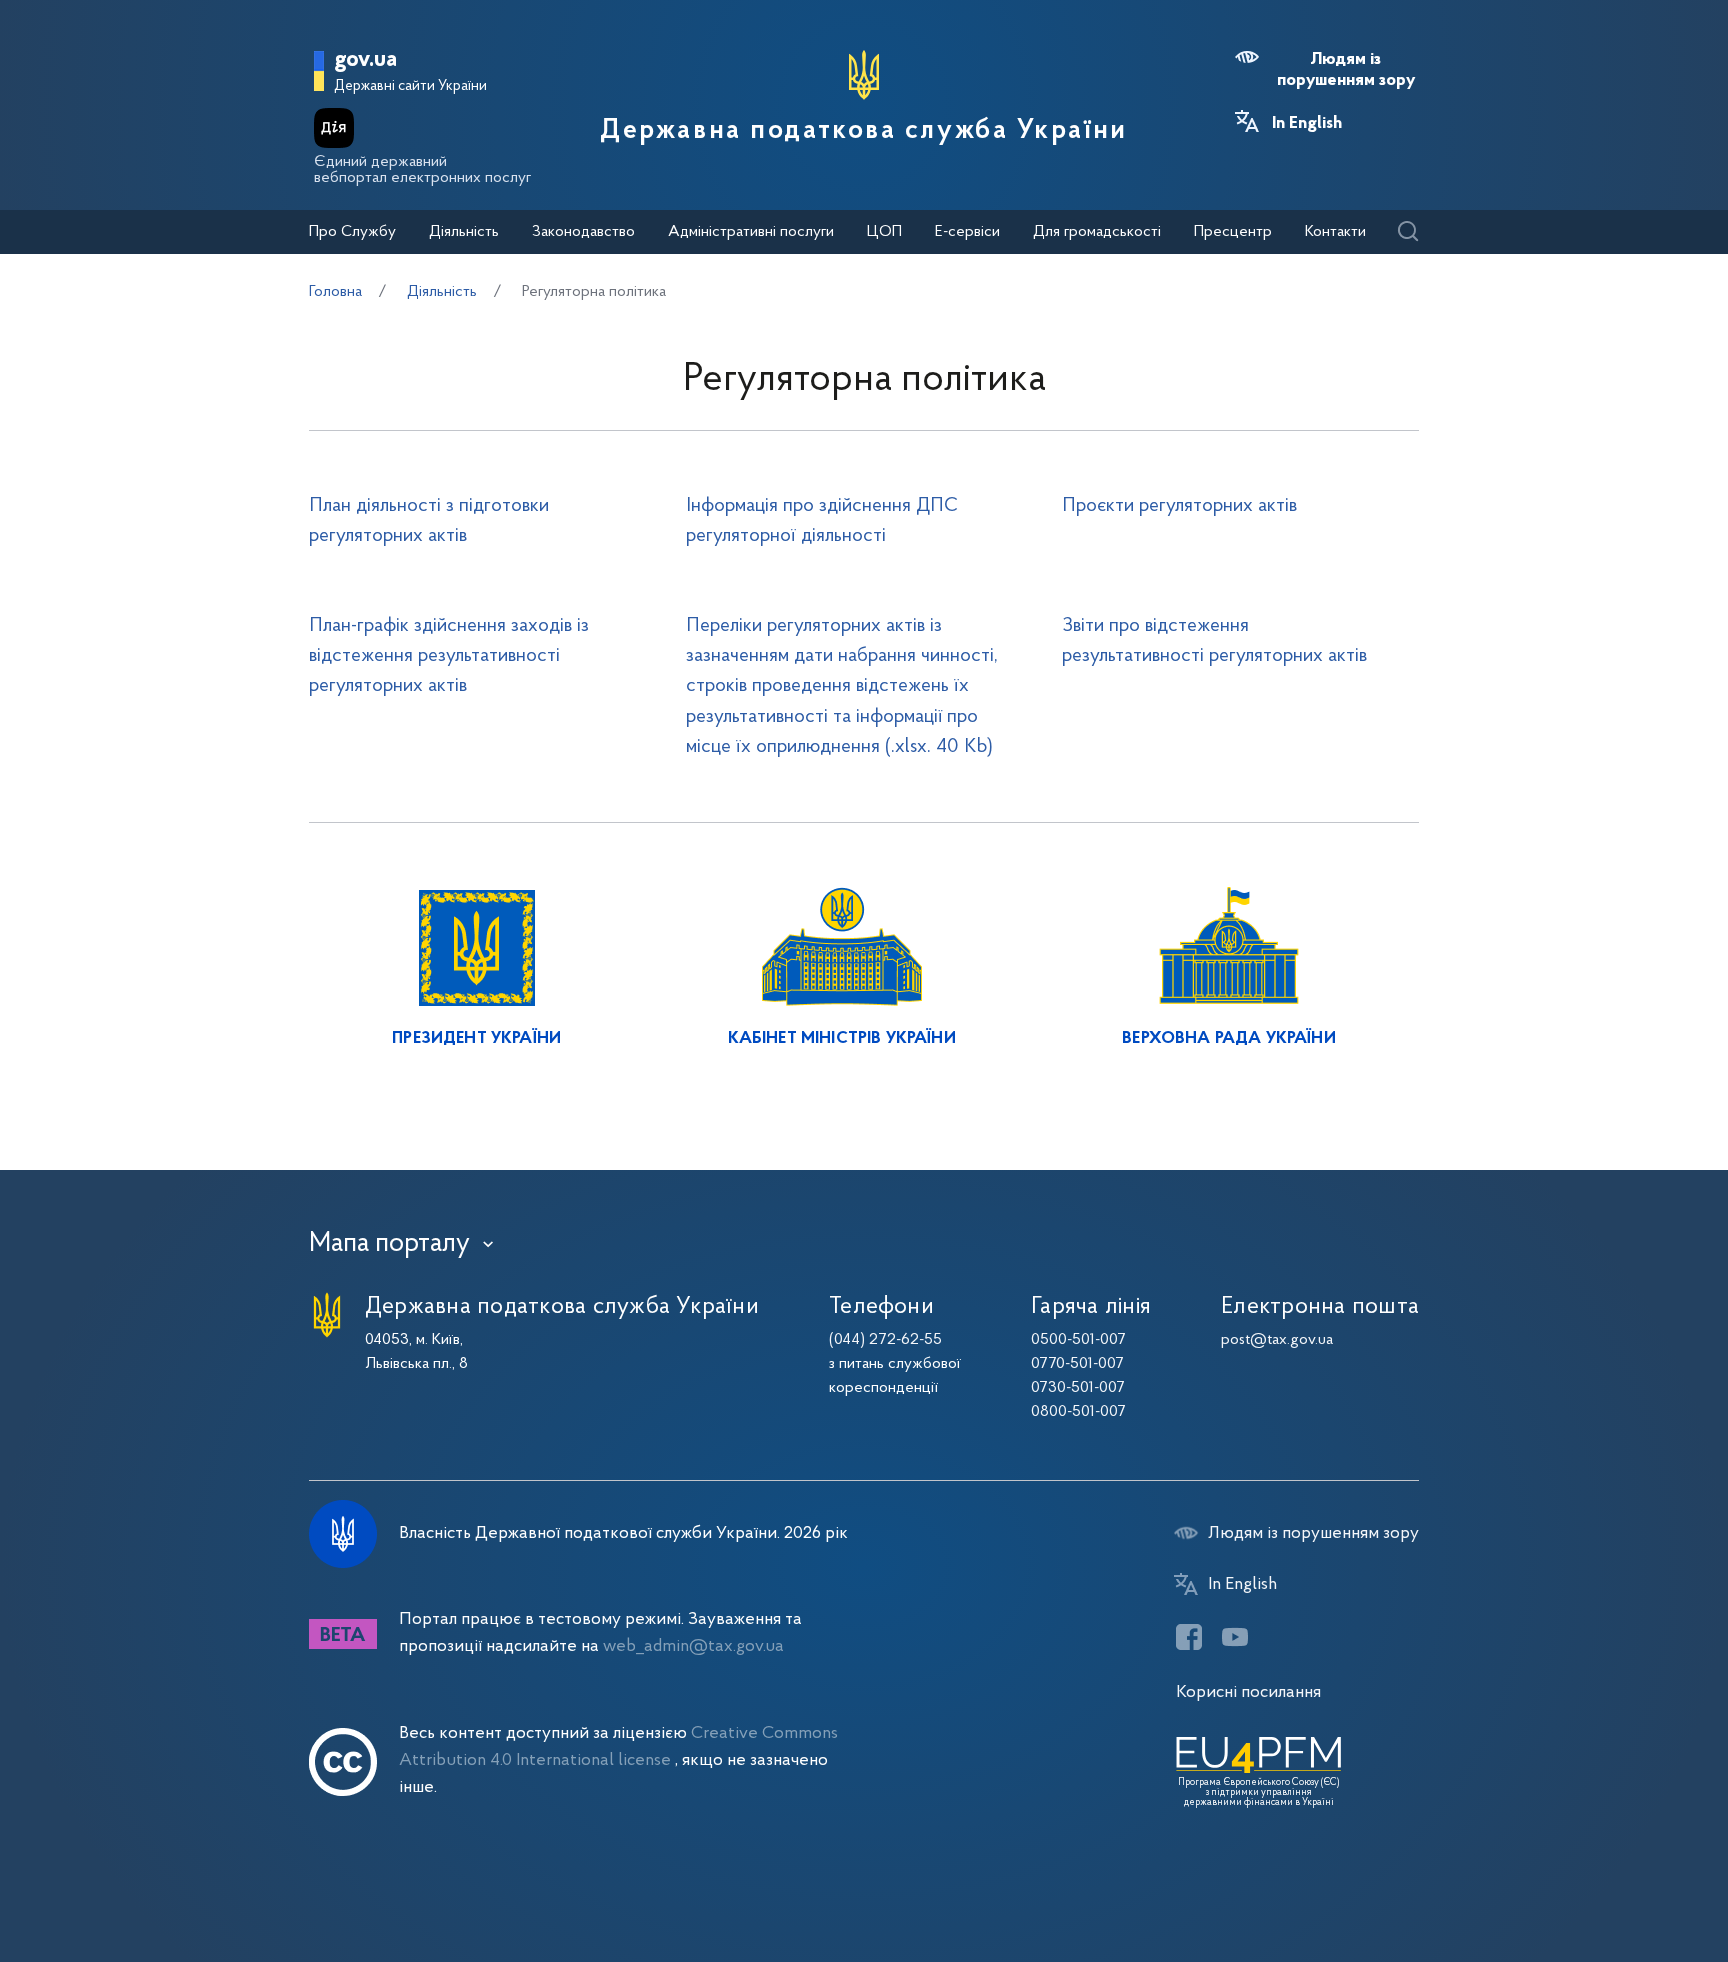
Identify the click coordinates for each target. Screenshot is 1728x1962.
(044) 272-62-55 (885, 1340)
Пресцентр (1233, 232)
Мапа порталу (389, 1244)
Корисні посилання (1248, 1692)
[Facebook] (1189, 1637)
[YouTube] (1235, 1637)
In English (1307, 124)
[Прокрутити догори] (1628, 1882)
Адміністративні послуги (751, 232)
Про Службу (352, 232)
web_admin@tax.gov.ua (693, 1646)
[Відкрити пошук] (1407, 232)
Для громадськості (1097, 232)
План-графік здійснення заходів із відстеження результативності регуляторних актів (449, 656)
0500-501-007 (1078, 1340)
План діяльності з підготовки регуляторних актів (429, 521)
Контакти (1335, 232)
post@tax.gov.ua (1277, 1340)
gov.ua (365, 60)
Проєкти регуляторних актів (1179, 506)
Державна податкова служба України (863, 131)
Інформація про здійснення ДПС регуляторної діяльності (822, 521)
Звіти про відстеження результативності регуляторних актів (1214, 641)
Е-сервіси (967, 232)
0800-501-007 (1078, 1412)
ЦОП (884, 232)
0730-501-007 (1078, 1388)
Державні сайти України (410, 86)
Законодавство (583, 232)
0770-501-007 (1077, 1364)
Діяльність (464, 232)
